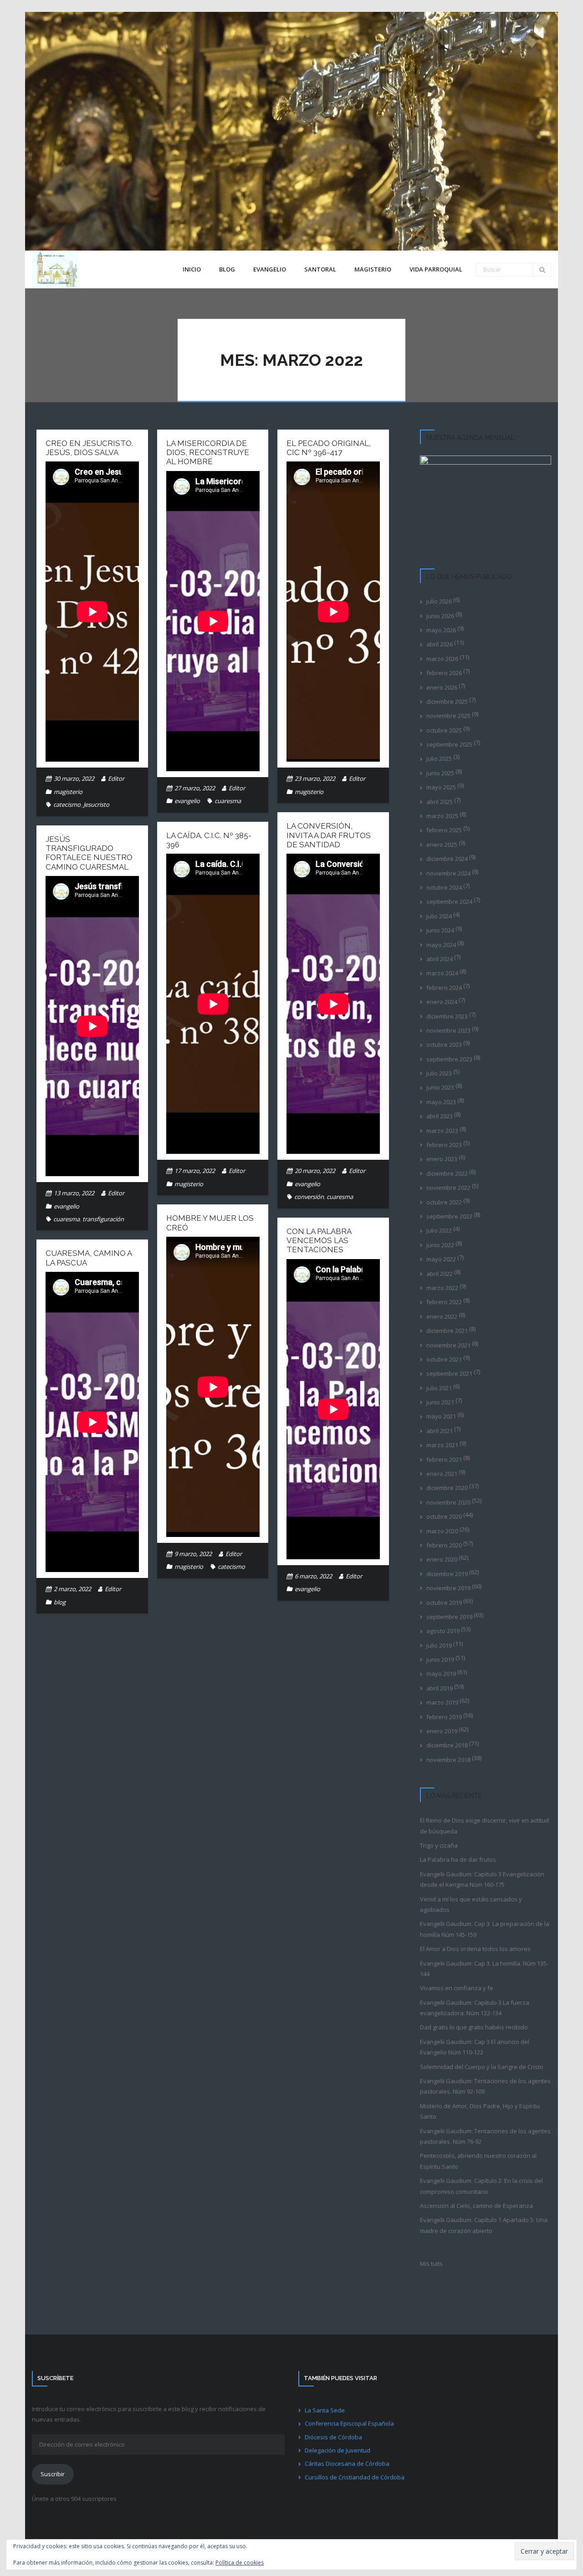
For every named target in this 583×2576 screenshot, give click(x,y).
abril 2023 (440, 1116)
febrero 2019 (444, 1717)
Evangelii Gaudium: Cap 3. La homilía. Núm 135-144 (484, 1969)
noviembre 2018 (448, 1760)
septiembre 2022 (449, 1216)
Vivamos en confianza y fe (457, 1988)
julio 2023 (439, 1073)
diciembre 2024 (447, 859)
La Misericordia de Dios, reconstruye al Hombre (208, 453)
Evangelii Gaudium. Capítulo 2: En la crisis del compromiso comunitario (481, 2186)
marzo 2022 (442, 1288)
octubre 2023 (444, 1045)
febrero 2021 (444, 1460)
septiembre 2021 (449, 1373)
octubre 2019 (444, 1603)
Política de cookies (240, 2563)
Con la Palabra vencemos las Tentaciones (319, 1241)
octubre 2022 (444, 1202)
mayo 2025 (441, 787)
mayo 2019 (441, 1674)
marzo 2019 (442, 1702)
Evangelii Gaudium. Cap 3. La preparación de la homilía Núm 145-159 (485, 1929)
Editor (116, 778)
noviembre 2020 (448, 1502)
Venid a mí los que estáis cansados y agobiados (471, 1904)
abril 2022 (440, 1274)
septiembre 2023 (449, 1059)
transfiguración (103, 1219)
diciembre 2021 (447, 1331)
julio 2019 (439, 1645)
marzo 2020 (442, 1531)
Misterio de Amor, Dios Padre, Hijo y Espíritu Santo (480, 2111)
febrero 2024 (444, 988)
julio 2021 (439, 1388)
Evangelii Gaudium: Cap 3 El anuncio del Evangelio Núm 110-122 (475, 2047)
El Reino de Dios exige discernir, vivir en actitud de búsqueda (484, 1826)
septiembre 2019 (449, 1617)
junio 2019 (440, 1659)
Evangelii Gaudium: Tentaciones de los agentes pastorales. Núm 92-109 (485, 2086)
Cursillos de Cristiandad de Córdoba (355, 2477)
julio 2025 (439, 758)
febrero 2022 (444, 1302)
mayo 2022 (441, 1259)
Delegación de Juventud (338, 2450)
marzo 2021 (442, 1445)
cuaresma (228, 801)
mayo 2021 (441, 1416)
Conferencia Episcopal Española (349, 2423)
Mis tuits (431, 2264)
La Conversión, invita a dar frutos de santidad (329, 835)
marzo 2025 (442, 816)
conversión (309, 1197)
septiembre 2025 (449, 744)
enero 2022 (442, 1316)
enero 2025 (442, 845)
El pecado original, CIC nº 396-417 (329, 448)
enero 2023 (442, 1159)
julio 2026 (439, 601)
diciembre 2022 (447, 1173)
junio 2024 (440, 930)
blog (60, 1602)
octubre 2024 (444, 887)
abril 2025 (440, 802)
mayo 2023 (441, 1102)
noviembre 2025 (448, 716)
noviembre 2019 (448, 1588)
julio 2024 (439, 916)
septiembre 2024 (449, 901)
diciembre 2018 (447, 1745)
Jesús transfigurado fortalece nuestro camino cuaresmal (89, 853)
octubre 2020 (444, 1516)
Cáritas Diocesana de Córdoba (347, 2463)
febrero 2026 (444, 673)
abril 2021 (440, 1431)
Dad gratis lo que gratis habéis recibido (474, 2027)
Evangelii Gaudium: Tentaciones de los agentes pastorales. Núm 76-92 (485, 2136)
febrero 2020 (444, 1545)
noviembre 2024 (448, 873)
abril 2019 (440, 1688)
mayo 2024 (441, 945)
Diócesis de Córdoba (333, 2437)
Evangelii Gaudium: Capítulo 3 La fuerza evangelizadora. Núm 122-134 (475, 2008)
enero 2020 (442, 1559)
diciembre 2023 (447, 1016)
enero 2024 (442, 1002)
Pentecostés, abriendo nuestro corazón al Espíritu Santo (478, 2161)
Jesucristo (96, 804)
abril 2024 (440, 959)
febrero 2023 (444, 1145)
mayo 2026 (441, 630)
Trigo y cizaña (439, 1845)
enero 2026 (442, 687)
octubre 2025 (444, 730)
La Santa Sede (325, 2410)
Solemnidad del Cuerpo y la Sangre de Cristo (482, 2067)
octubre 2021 (444, 1359)
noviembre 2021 (448, 1345)
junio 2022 (440, 1245)
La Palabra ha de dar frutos (458, 1859)
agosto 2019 (443, 1631)
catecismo (67, 804)
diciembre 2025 (447, 702)
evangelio (187, 801)
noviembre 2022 (448, 1188)
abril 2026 (440, 644)
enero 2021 (442, 1474)
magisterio (68, 792)
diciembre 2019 (447, 1574)
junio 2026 (440, 616)
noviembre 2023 (448, 1030)
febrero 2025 (444, 830)
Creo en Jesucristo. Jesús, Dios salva (89, 448)
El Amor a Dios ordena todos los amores (475, 1949)
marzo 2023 (442, 1131)
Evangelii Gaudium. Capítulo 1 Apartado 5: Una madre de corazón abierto (484, 2225)
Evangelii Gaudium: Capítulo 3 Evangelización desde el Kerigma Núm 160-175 (482, 1879)
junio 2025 (440, 773)
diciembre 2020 (447, 1488)
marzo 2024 (442, 973)
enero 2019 (442, 1731)
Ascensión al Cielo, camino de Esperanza (476, 2206)
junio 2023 (440, 1087)
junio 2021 (440, 1402)
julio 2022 (439, 1230)
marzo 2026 (442, 659)
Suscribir (53, 2474)
